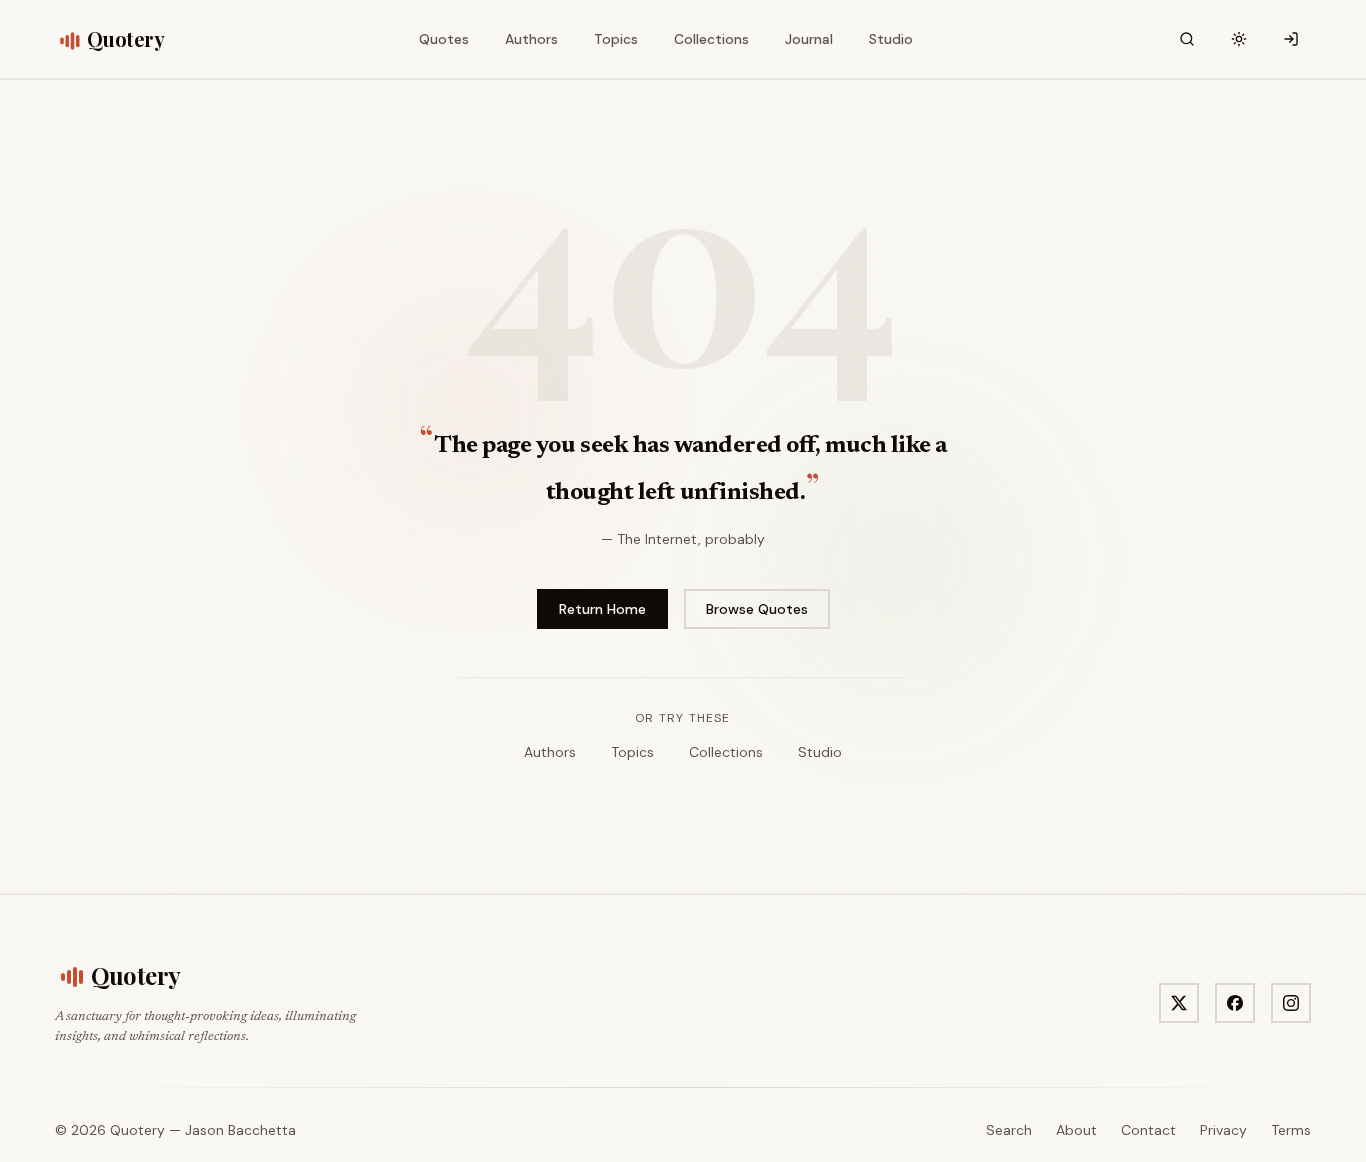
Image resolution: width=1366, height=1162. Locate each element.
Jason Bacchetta (240, 1130)
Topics (632, 752)
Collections (726, 752)
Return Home (602, 609)
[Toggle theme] (1239, 39)
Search (1009, 1130)
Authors (550, 752)
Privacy (1223, 1130)
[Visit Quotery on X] (1179, 1003)
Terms (1291, 1130)
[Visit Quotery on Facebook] (1235, 1003)
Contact (1148, 1130)
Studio (820, 752)
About (1076, 1130)
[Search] (1187, 39)
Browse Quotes (757, 609)
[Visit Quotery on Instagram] (1291, 1003)
